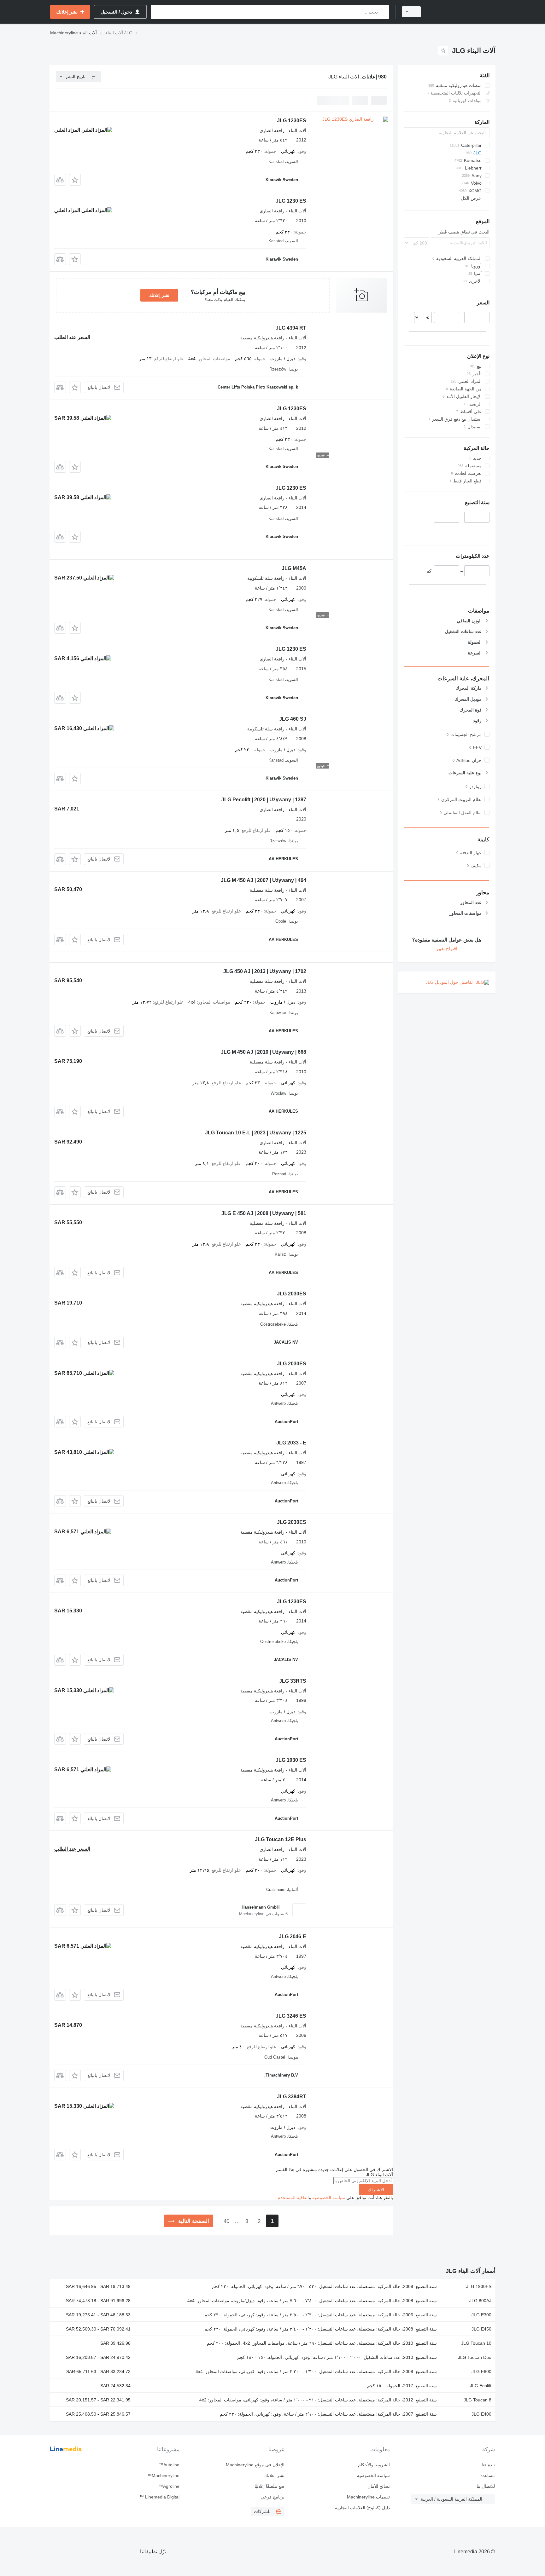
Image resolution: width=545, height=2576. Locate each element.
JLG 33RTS (293, 1681)
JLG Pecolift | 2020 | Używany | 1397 (264, 800)
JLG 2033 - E (291, 1443)
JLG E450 (481, 2329)
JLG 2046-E (293, 1936)
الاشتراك (376, 2190)
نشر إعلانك (159, 295)
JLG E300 (481, 2315)
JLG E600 (481, 2371)
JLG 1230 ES (291, 201)
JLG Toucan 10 (476, 2343)
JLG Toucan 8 (478, 2400)
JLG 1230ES (292, 121)
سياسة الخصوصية (329, 2198)
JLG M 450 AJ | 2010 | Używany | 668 (264, 1052)
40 (226, 2221)
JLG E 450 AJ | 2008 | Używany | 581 (264, 1213)
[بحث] (383, 12)
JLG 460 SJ (293, 719)
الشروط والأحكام (374, 2465)
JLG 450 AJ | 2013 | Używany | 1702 (265, 971)
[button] (75, 180)
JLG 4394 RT (291, 328)
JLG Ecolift (481, 2386)
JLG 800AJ (480, 2301)
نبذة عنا (488, 2465)
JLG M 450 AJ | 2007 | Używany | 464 (264, 880)
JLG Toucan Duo (475, 2357)
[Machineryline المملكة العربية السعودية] (462, 12)
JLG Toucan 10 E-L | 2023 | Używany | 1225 (256, 1133)
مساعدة (488, 2475)
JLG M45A (294, 568)
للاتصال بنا (486, 2486)
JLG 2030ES (292, 1294)
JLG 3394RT (292, 2097)
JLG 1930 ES (291, 1760)
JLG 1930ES (479, 2286)
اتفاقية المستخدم (293, 2198)
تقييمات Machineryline (368, 2497)
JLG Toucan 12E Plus (281, 1839)
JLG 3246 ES (291, 2016)
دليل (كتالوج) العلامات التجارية (362, 2508)
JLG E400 (481, 2414)
